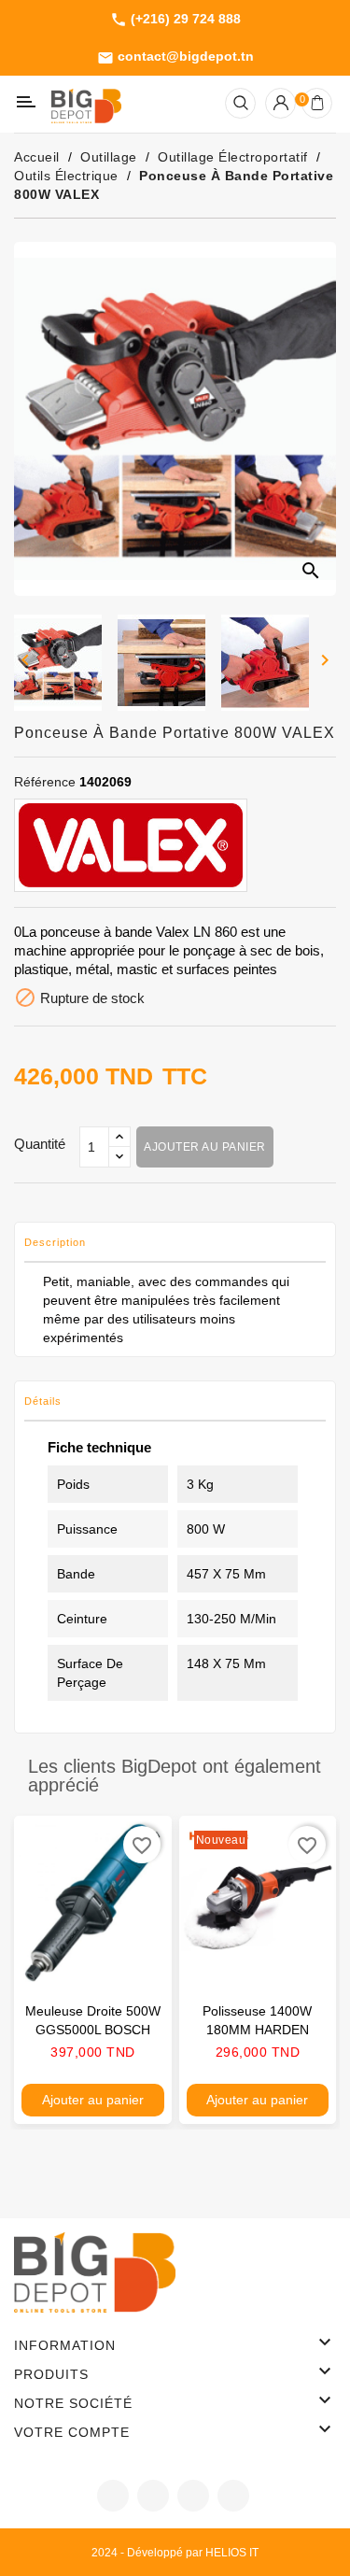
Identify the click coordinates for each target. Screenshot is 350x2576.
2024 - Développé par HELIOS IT (175, 2553)
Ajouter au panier (205, 1147)
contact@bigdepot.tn (175, 57)
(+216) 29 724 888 (175, 20)
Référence (45, 782)
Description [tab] (55, 1242)
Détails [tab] (43, 1401)
